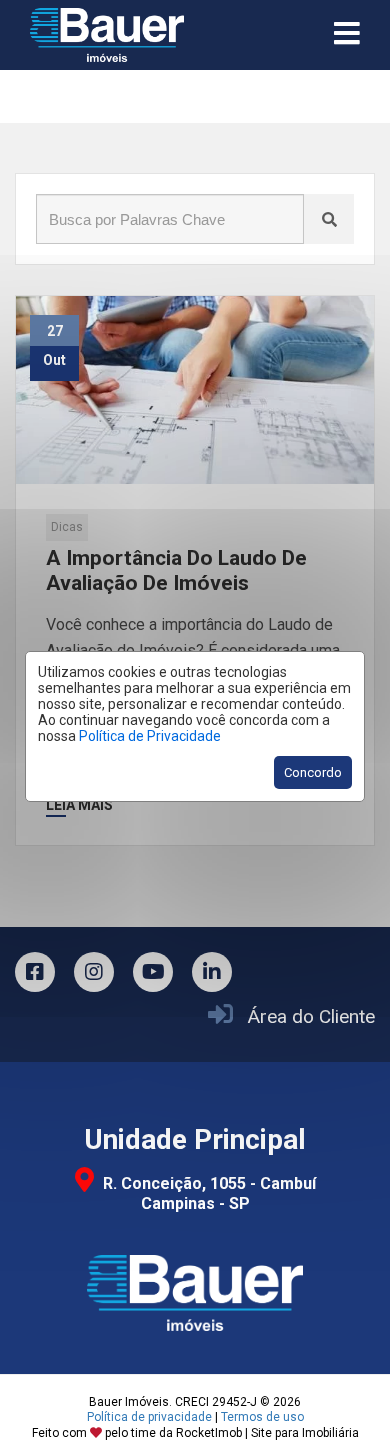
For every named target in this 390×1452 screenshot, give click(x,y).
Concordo (313, 772)
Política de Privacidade (150, 736)
